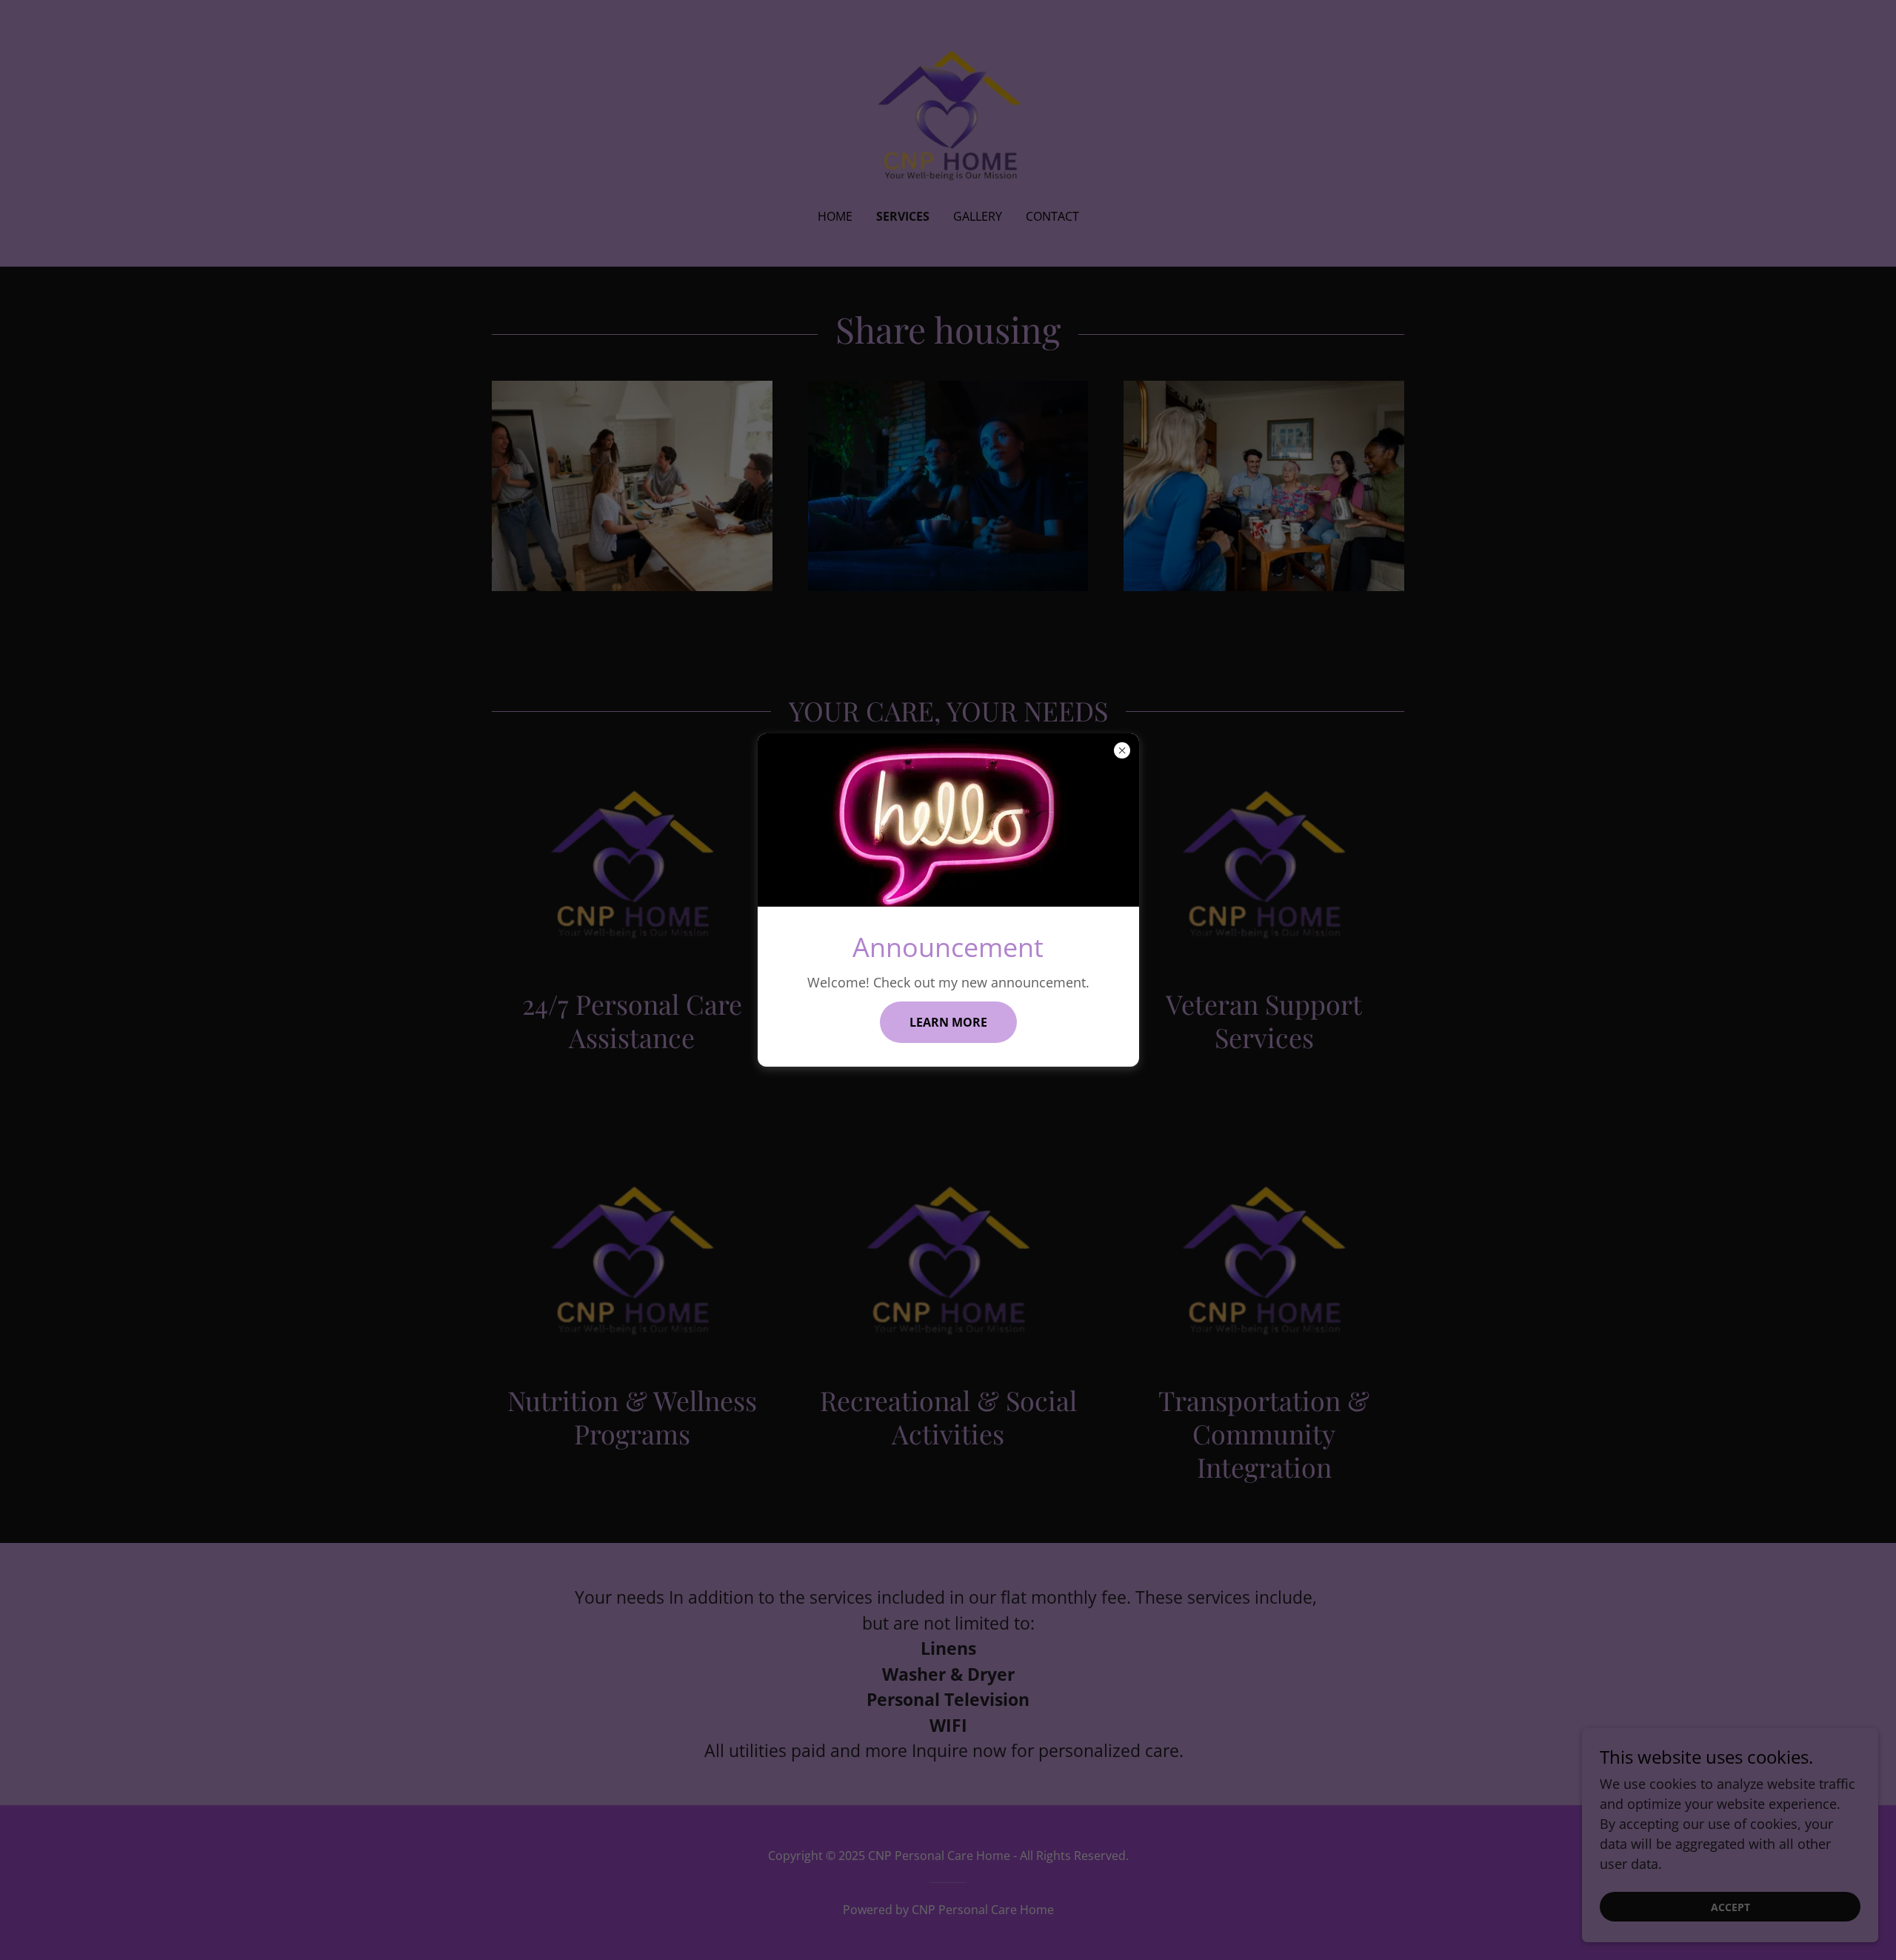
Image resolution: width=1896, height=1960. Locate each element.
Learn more (948, 1022)
